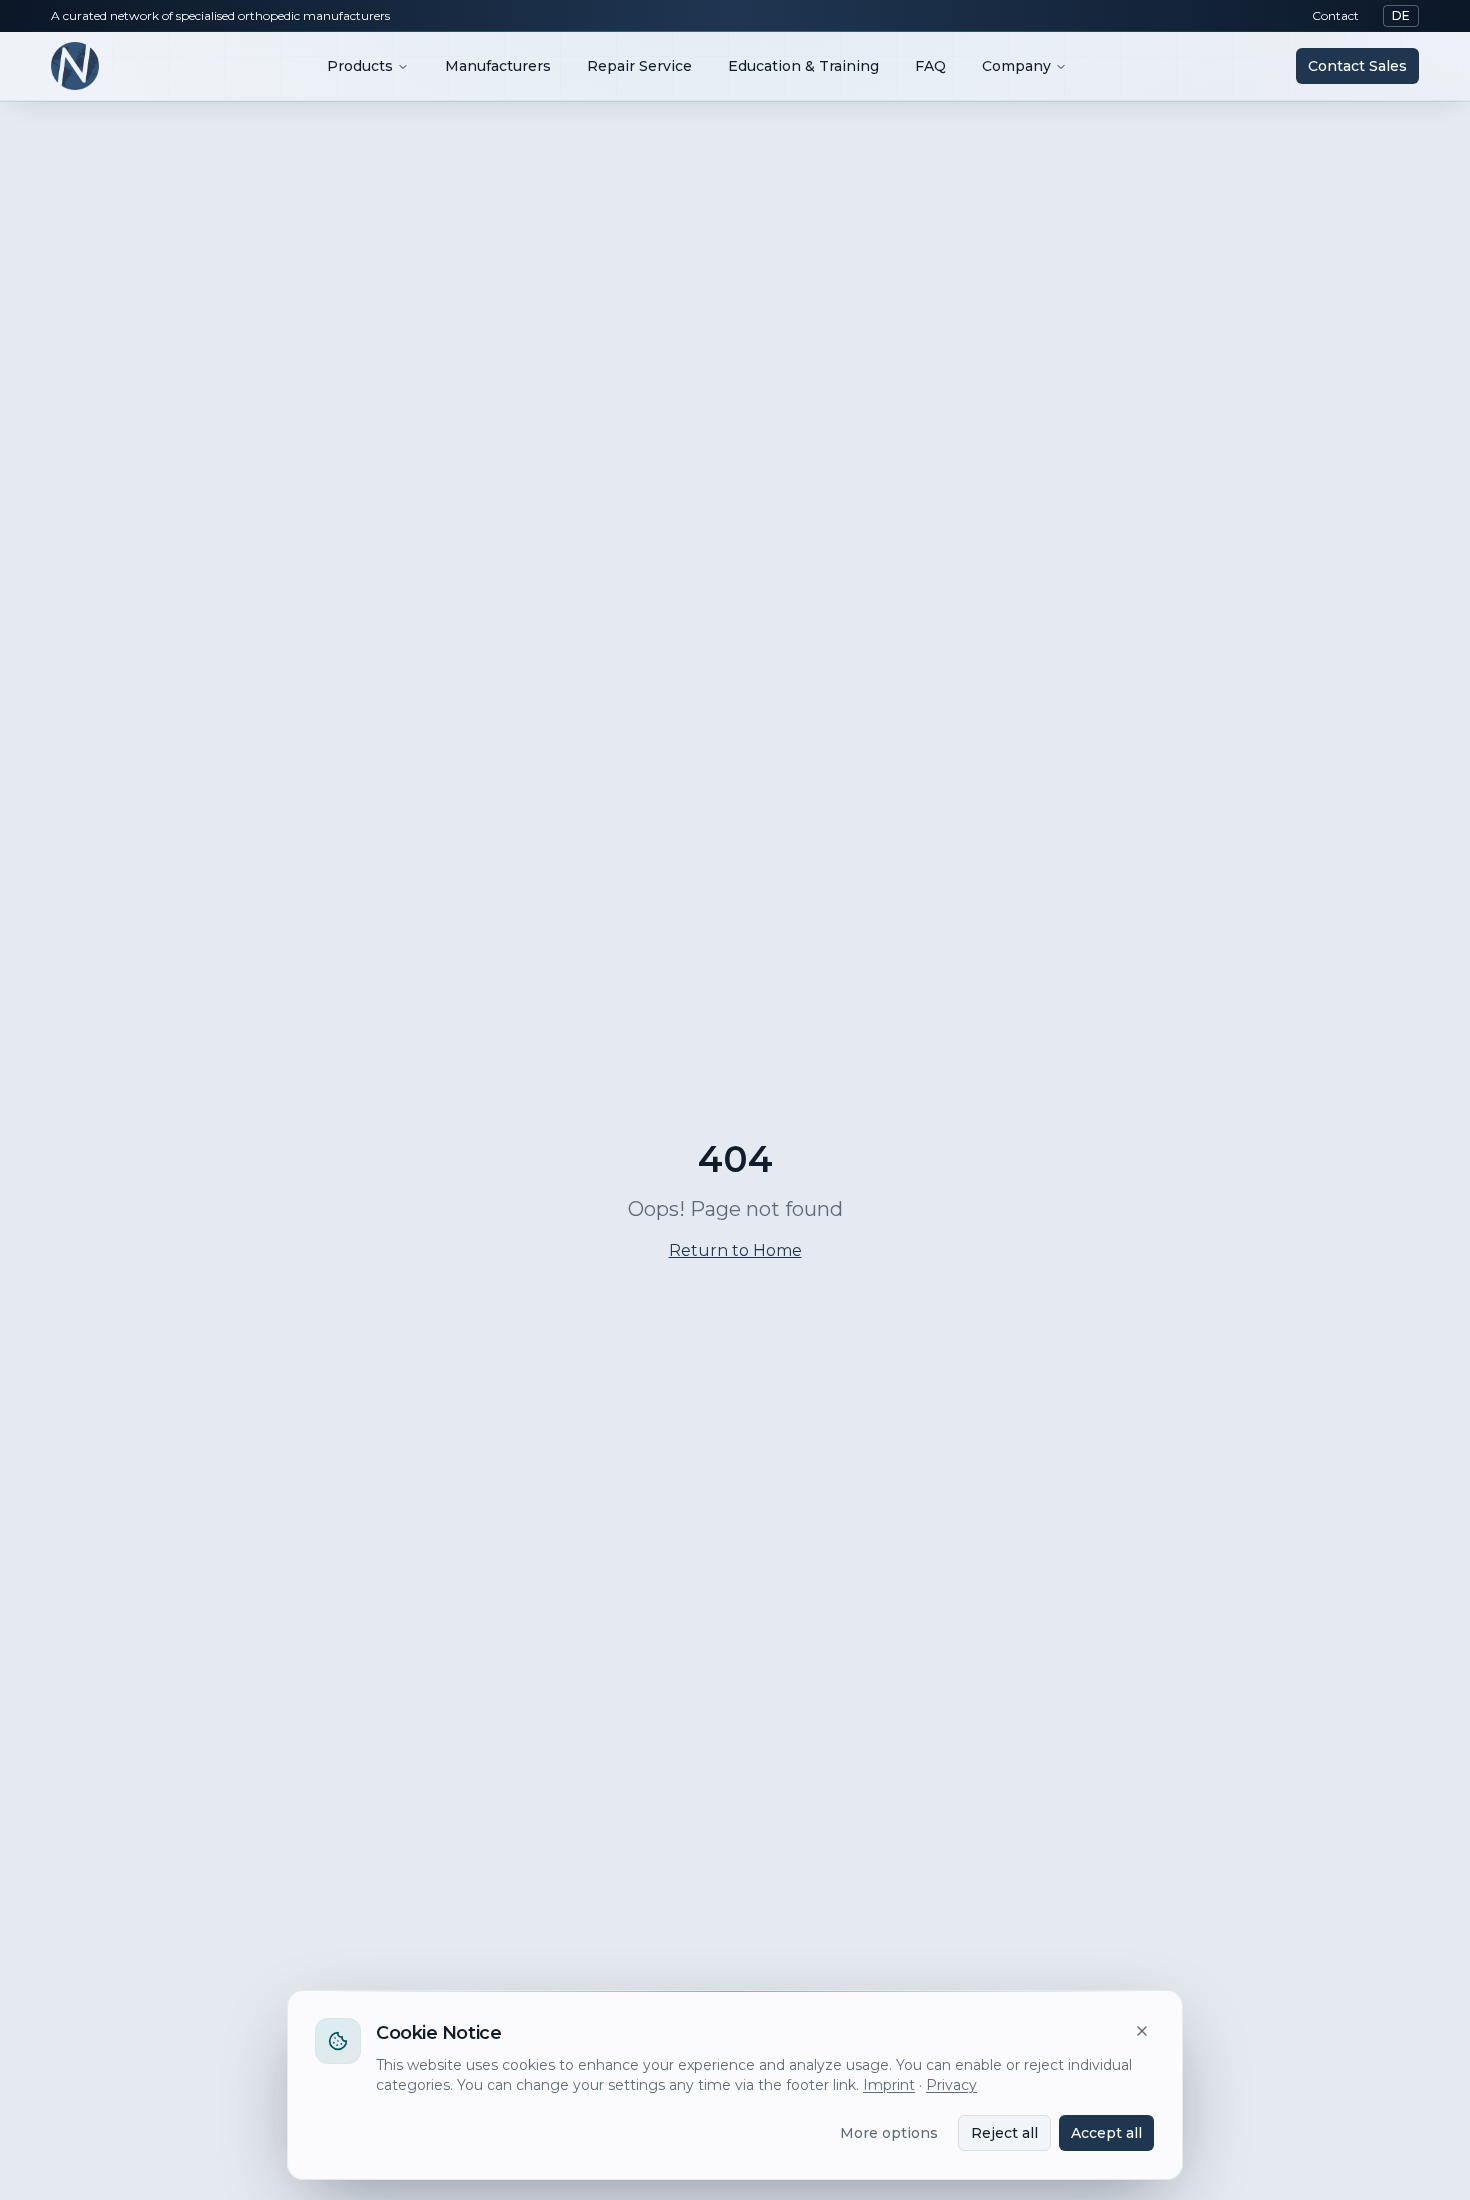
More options (889, 2133)
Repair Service (639, 66)
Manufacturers (498, 66)
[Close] (1142, 2031)
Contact (1335, 15)
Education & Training (803, 66)
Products (360, 66)
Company (1016, 66)
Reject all (1004, 2133)
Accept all (1106, 2133)
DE (1401, 15)
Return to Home (735, 1250)
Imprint (889, 2085)
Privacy (951, 2085)
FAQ (930, 66)
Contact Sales (1357, 66)
